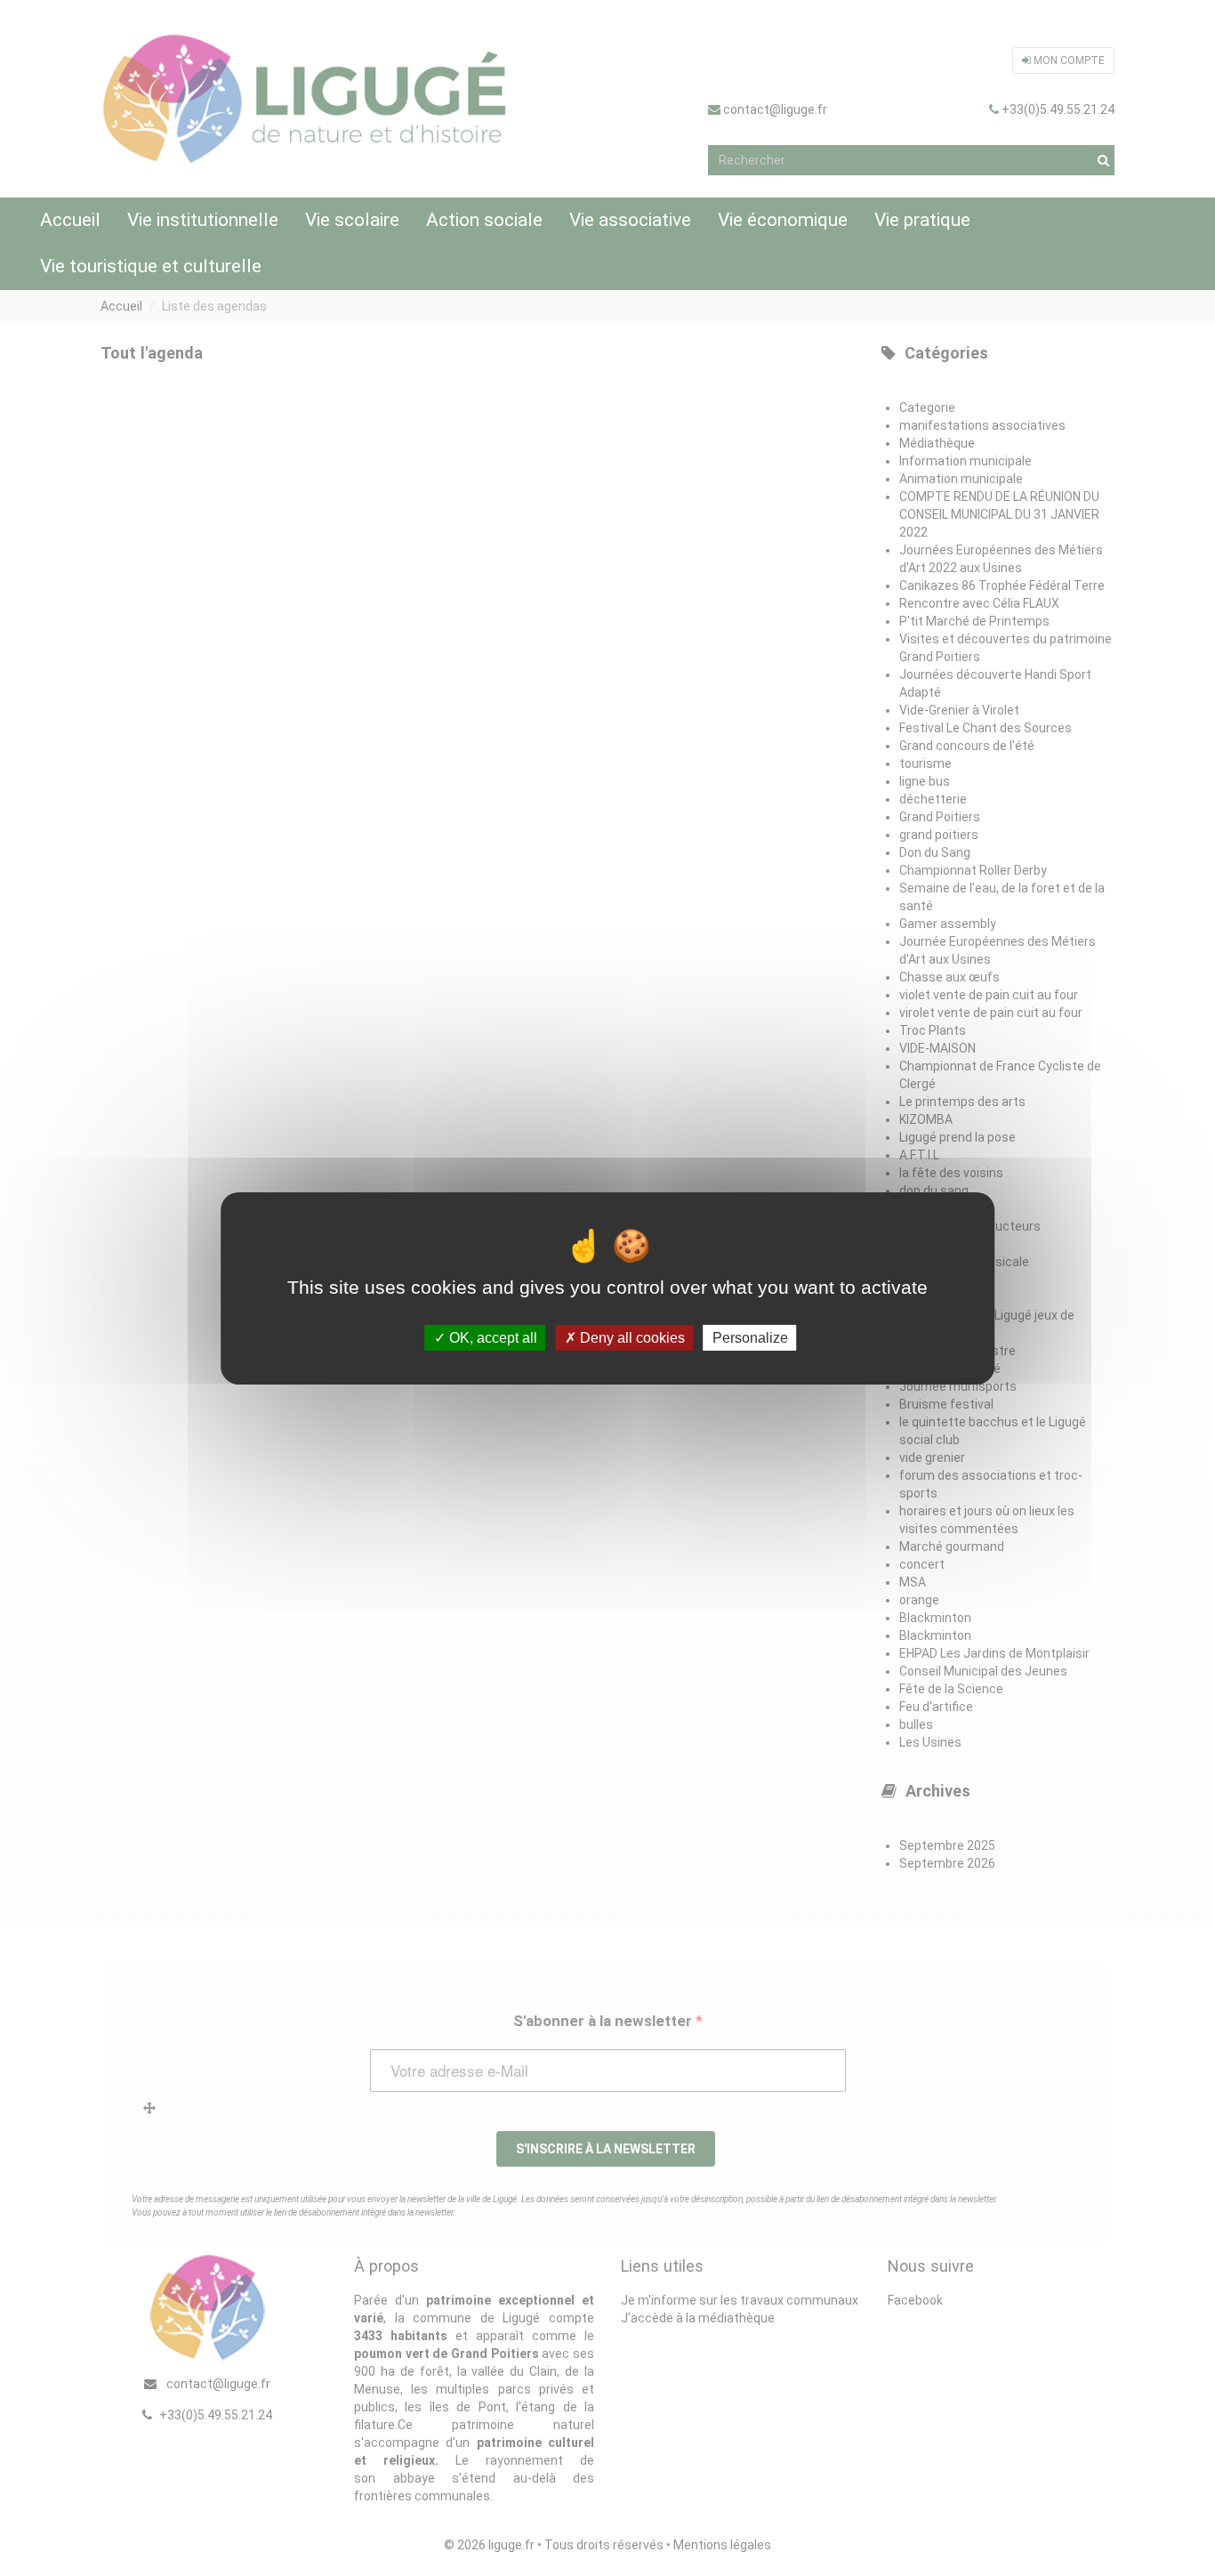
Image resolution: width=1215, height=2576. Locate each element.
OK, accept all (491, 1337)
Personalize (750, 1337)
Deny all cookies (631, 1337)
